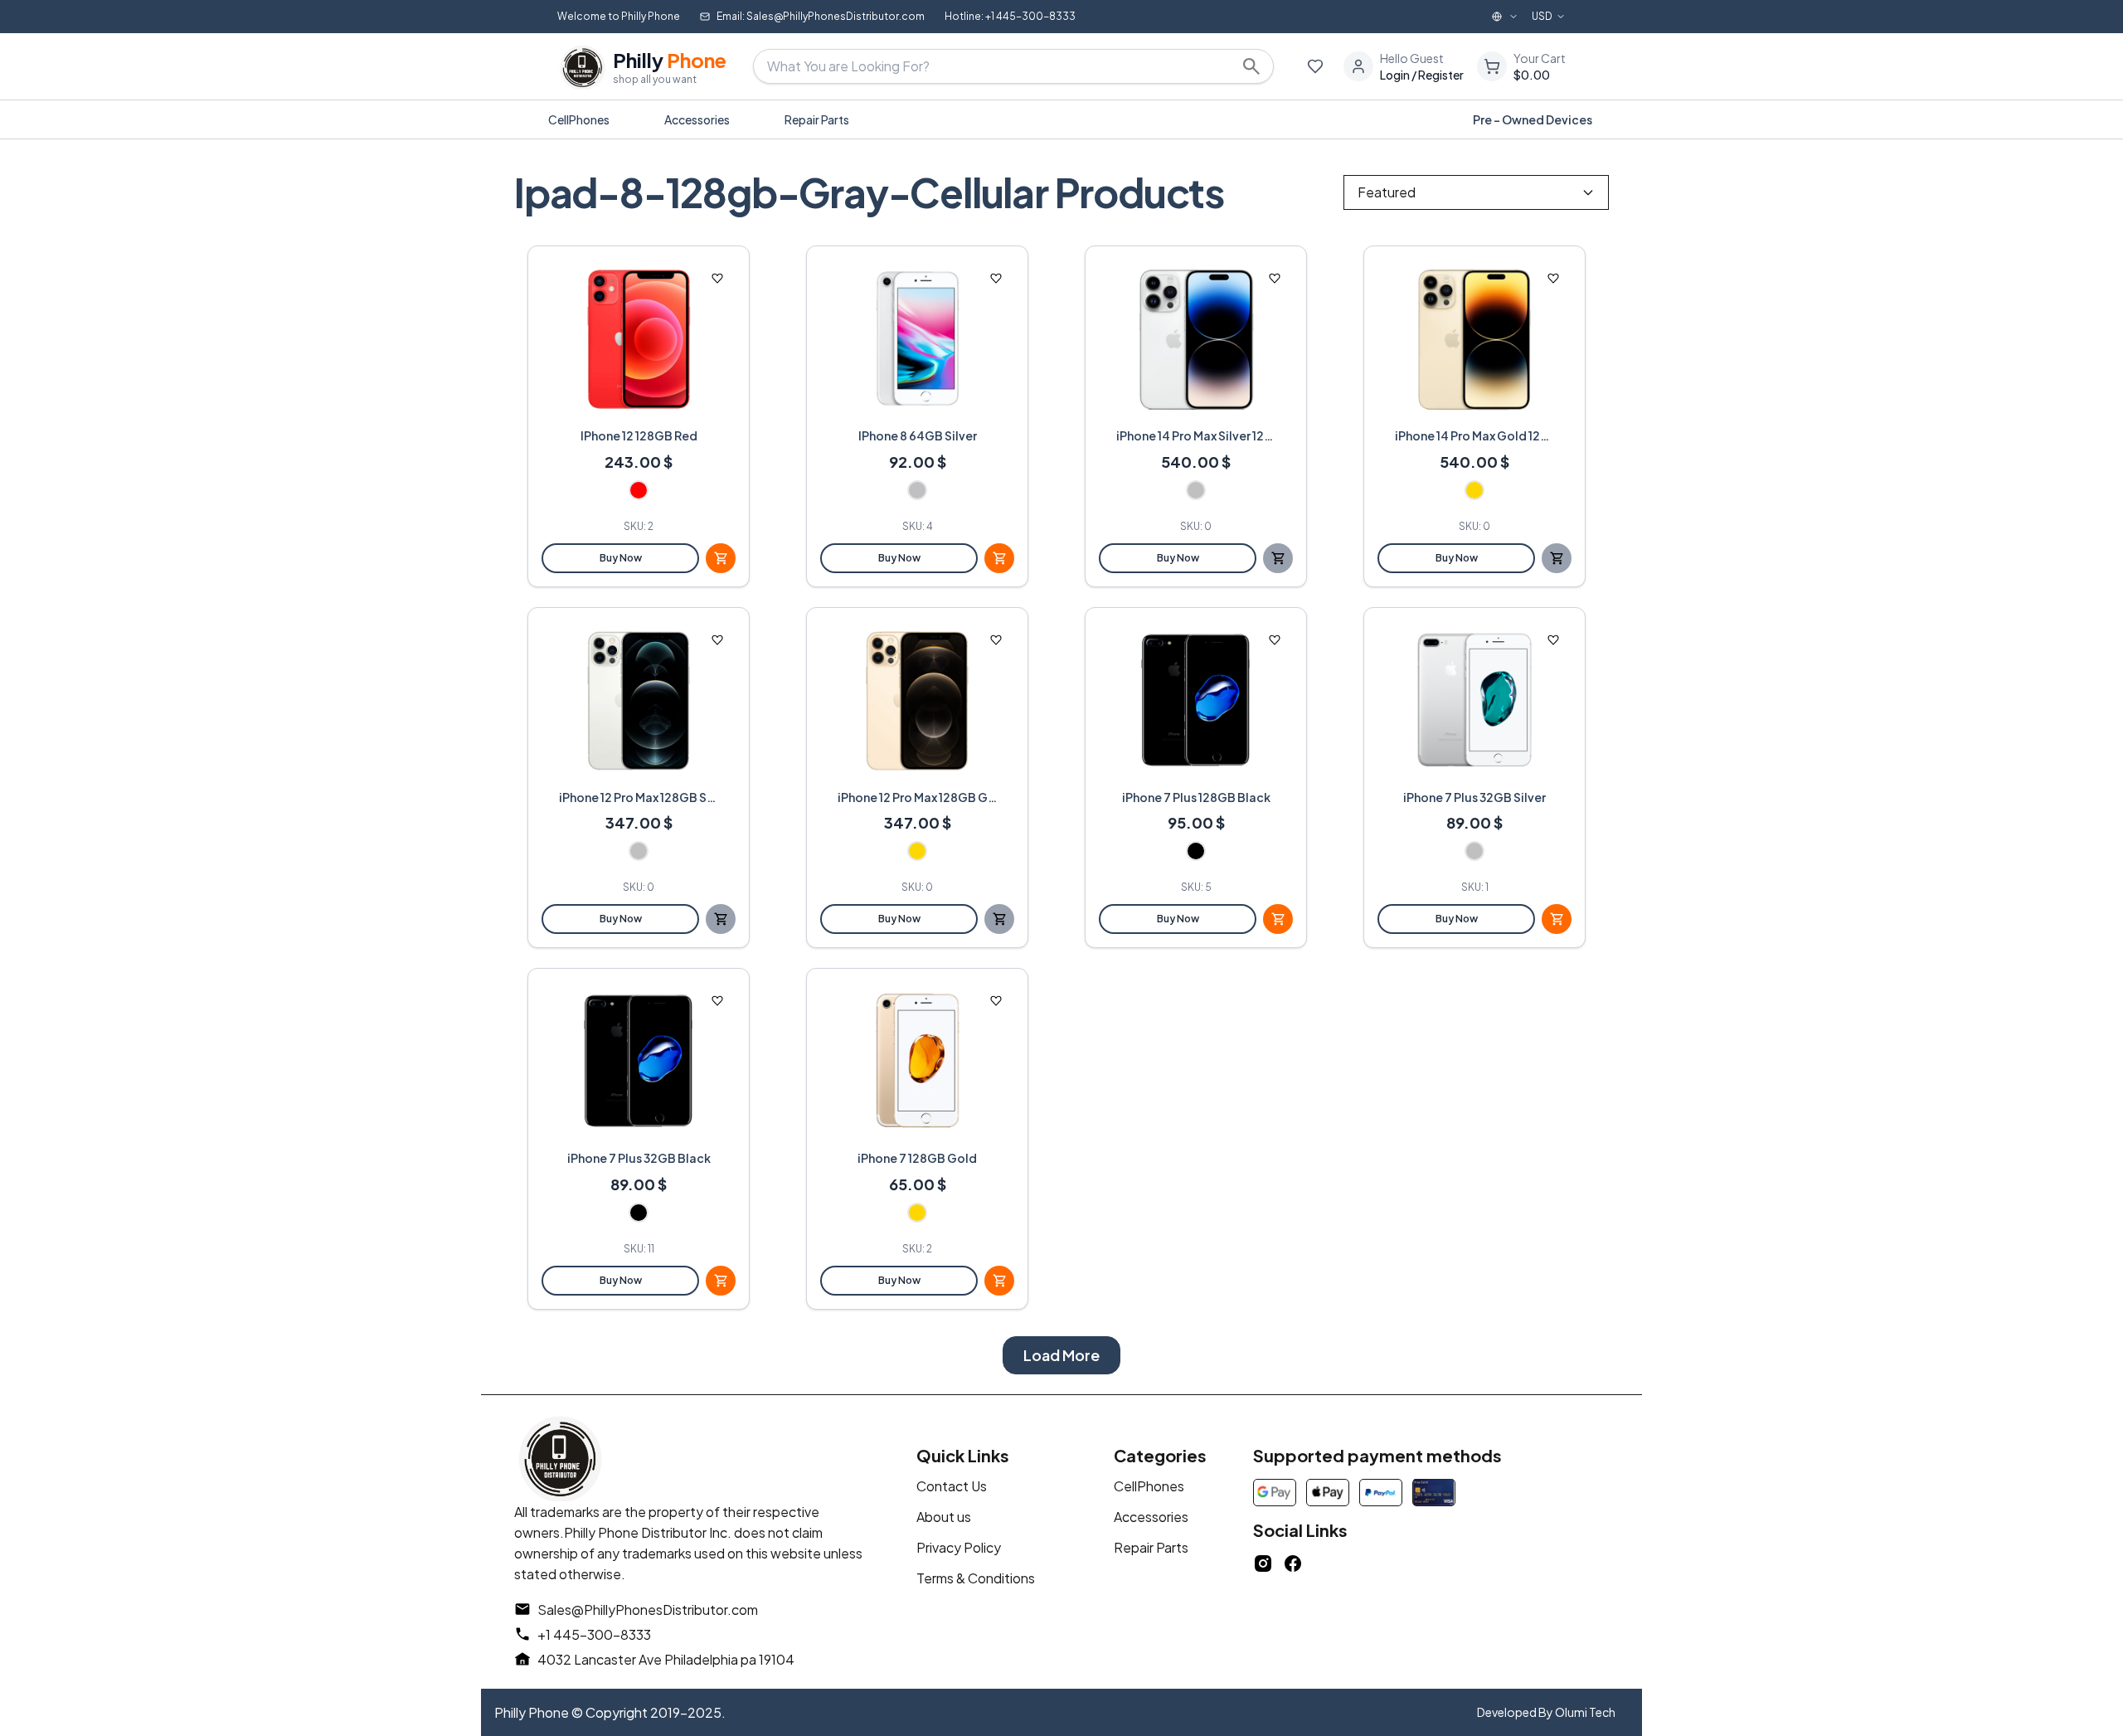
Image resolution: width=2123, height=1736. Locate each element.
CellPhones (1149, 1486)
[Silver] (917, 490)
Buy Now (621, 558)
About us (944, 1517)
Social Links (1300, 1530)
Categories (1160, 1455)
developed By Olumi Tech (1546, 1712)
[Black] (1196, 851)
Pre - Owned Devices (1533, 119)
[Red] (639, 490)
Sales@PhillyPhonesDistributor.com (648, 1610)
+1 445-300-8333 (594, 1634)
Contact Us (952, 1486)
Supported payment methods (1377, 1455)
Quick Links (963, 1455)
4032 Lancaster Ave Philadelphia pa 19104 (666, 1659)
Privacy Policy (959, 1547)
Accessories (1151, 1517)
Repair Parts (1151, 1547)
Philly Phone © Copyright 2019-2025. (610, 1712)
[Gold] (1474, 490)
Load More (1061, 1355)
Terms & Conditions (976, 1578)
